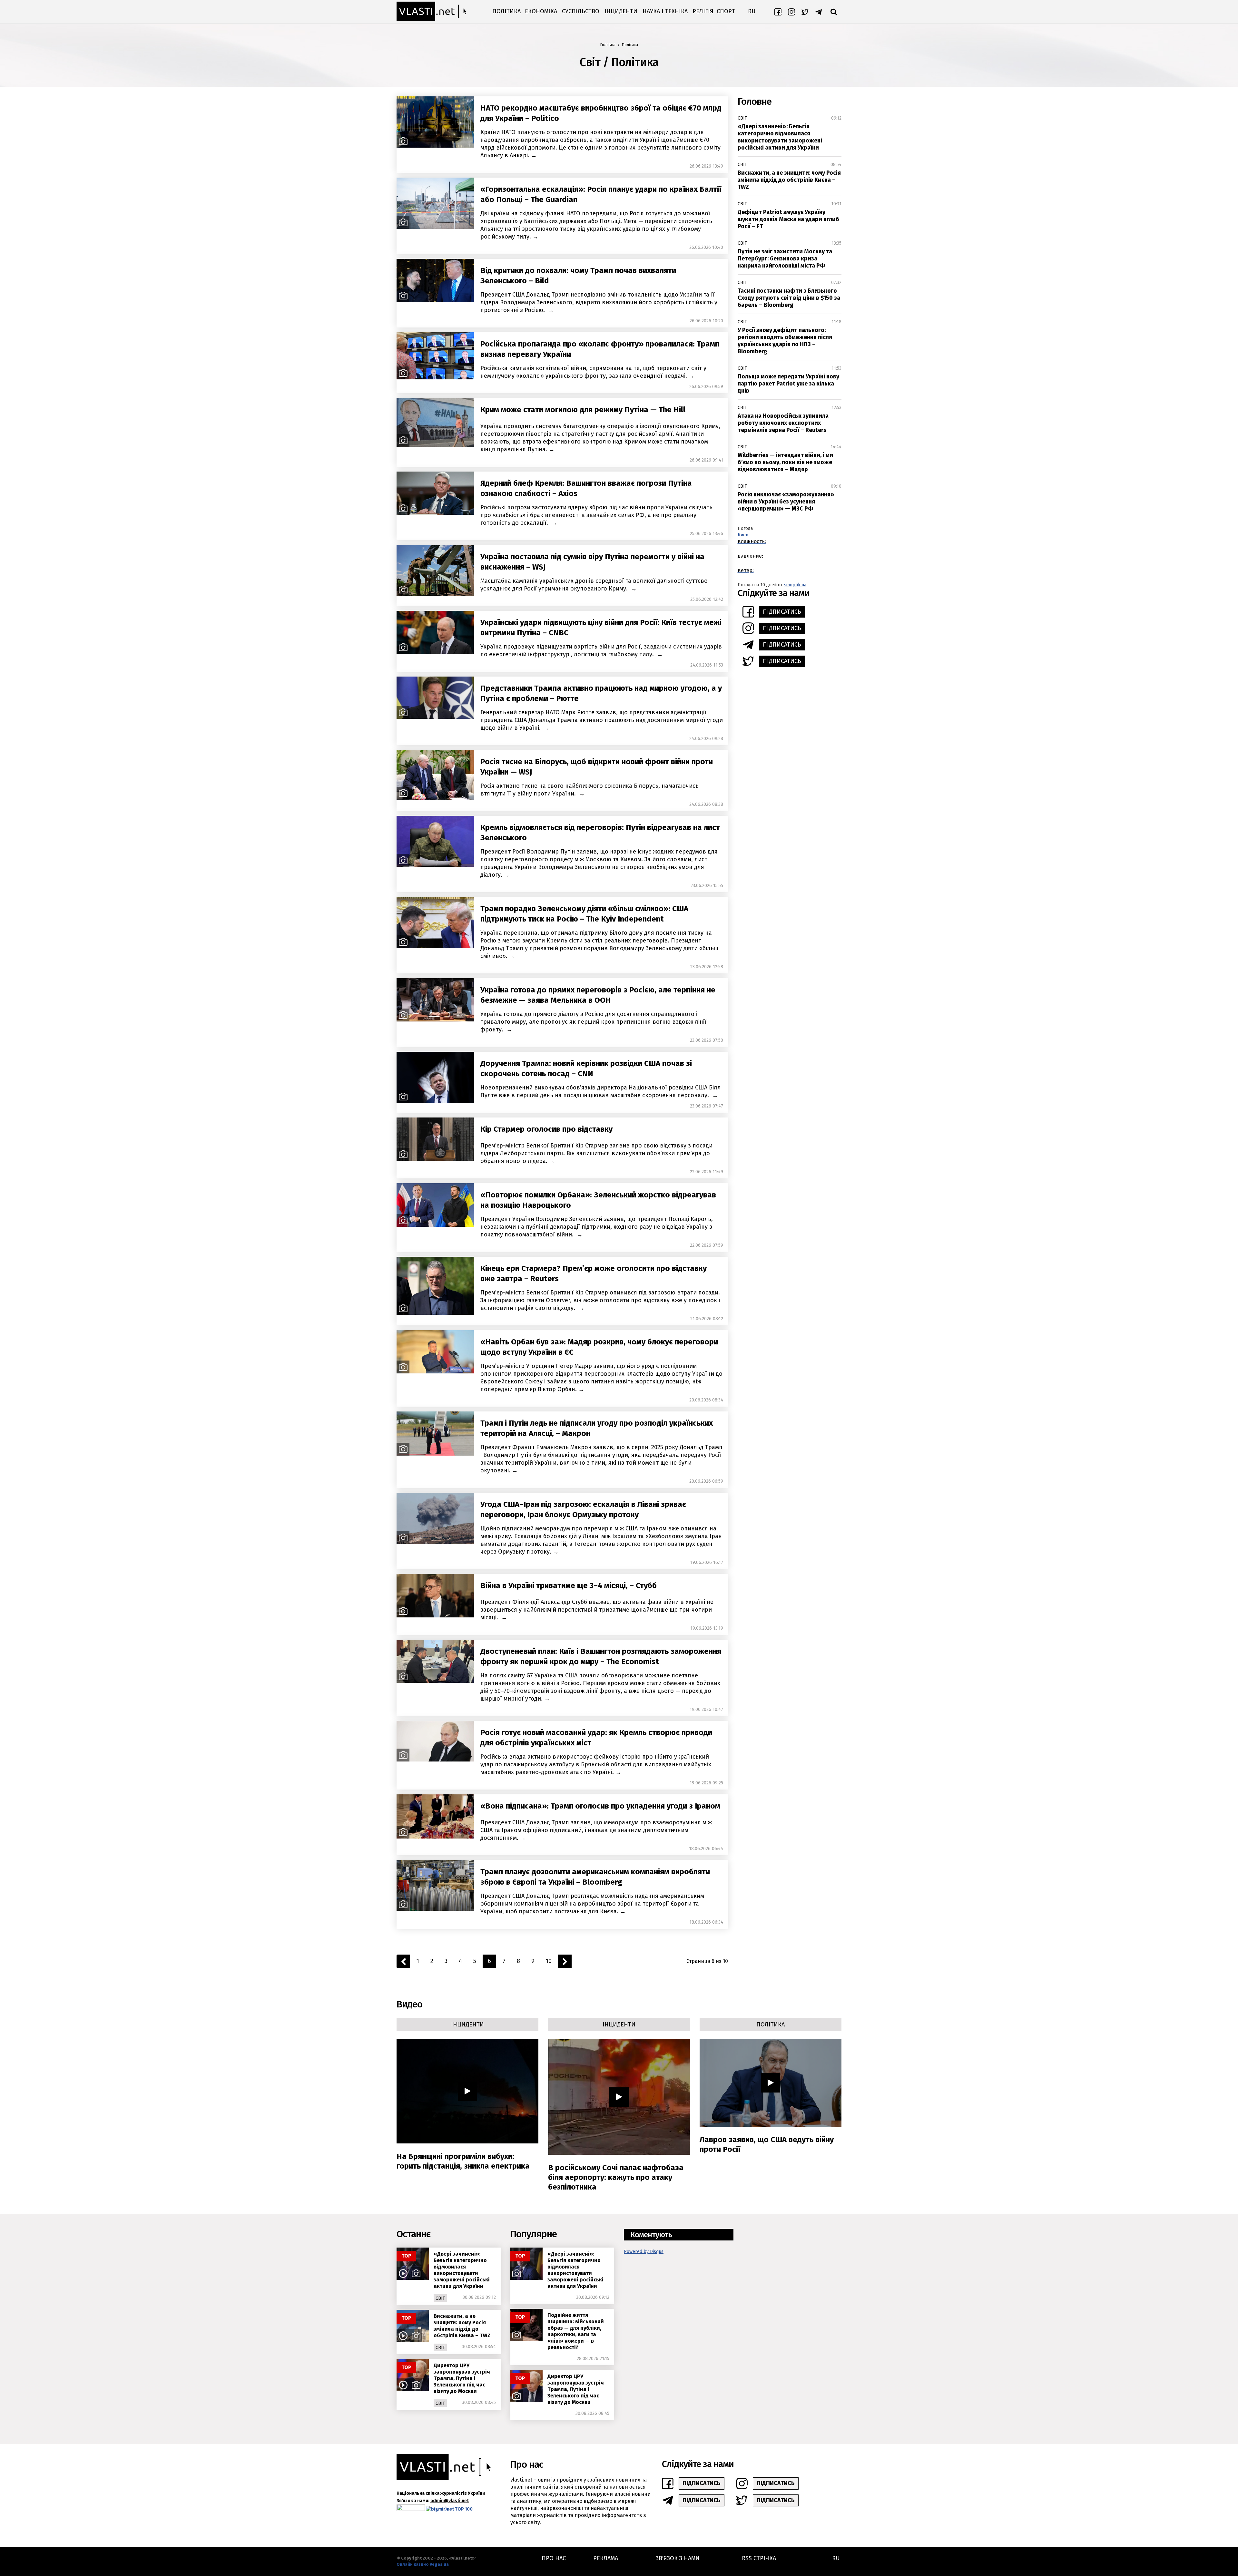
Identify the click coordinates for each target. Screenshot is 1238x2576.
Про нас (554, 2558)
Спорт (726, 11)
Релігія (703, 11)
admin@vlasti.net (450, 2501)
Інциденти (621, 11)
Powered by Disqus (644, 2252)
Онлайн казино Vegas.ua (423, 2564)
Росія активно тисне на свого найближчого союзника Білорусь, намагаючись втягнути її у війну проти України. (590, 790)
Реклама (606, 2558)
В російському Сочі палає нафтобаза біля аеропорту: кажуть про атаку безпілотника (616, 2177)
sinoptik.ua (795, 585)
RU (752, 11)
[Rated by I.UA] (411, 2509)
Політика (506, 11)
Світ (742, 118)
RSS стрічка (759, 2558)
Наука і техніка (665, 11)
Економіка (541, 11)
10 (549, 1961)
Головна (608, 45)
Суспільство (581, 11)
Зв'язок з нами (678, 2558)
